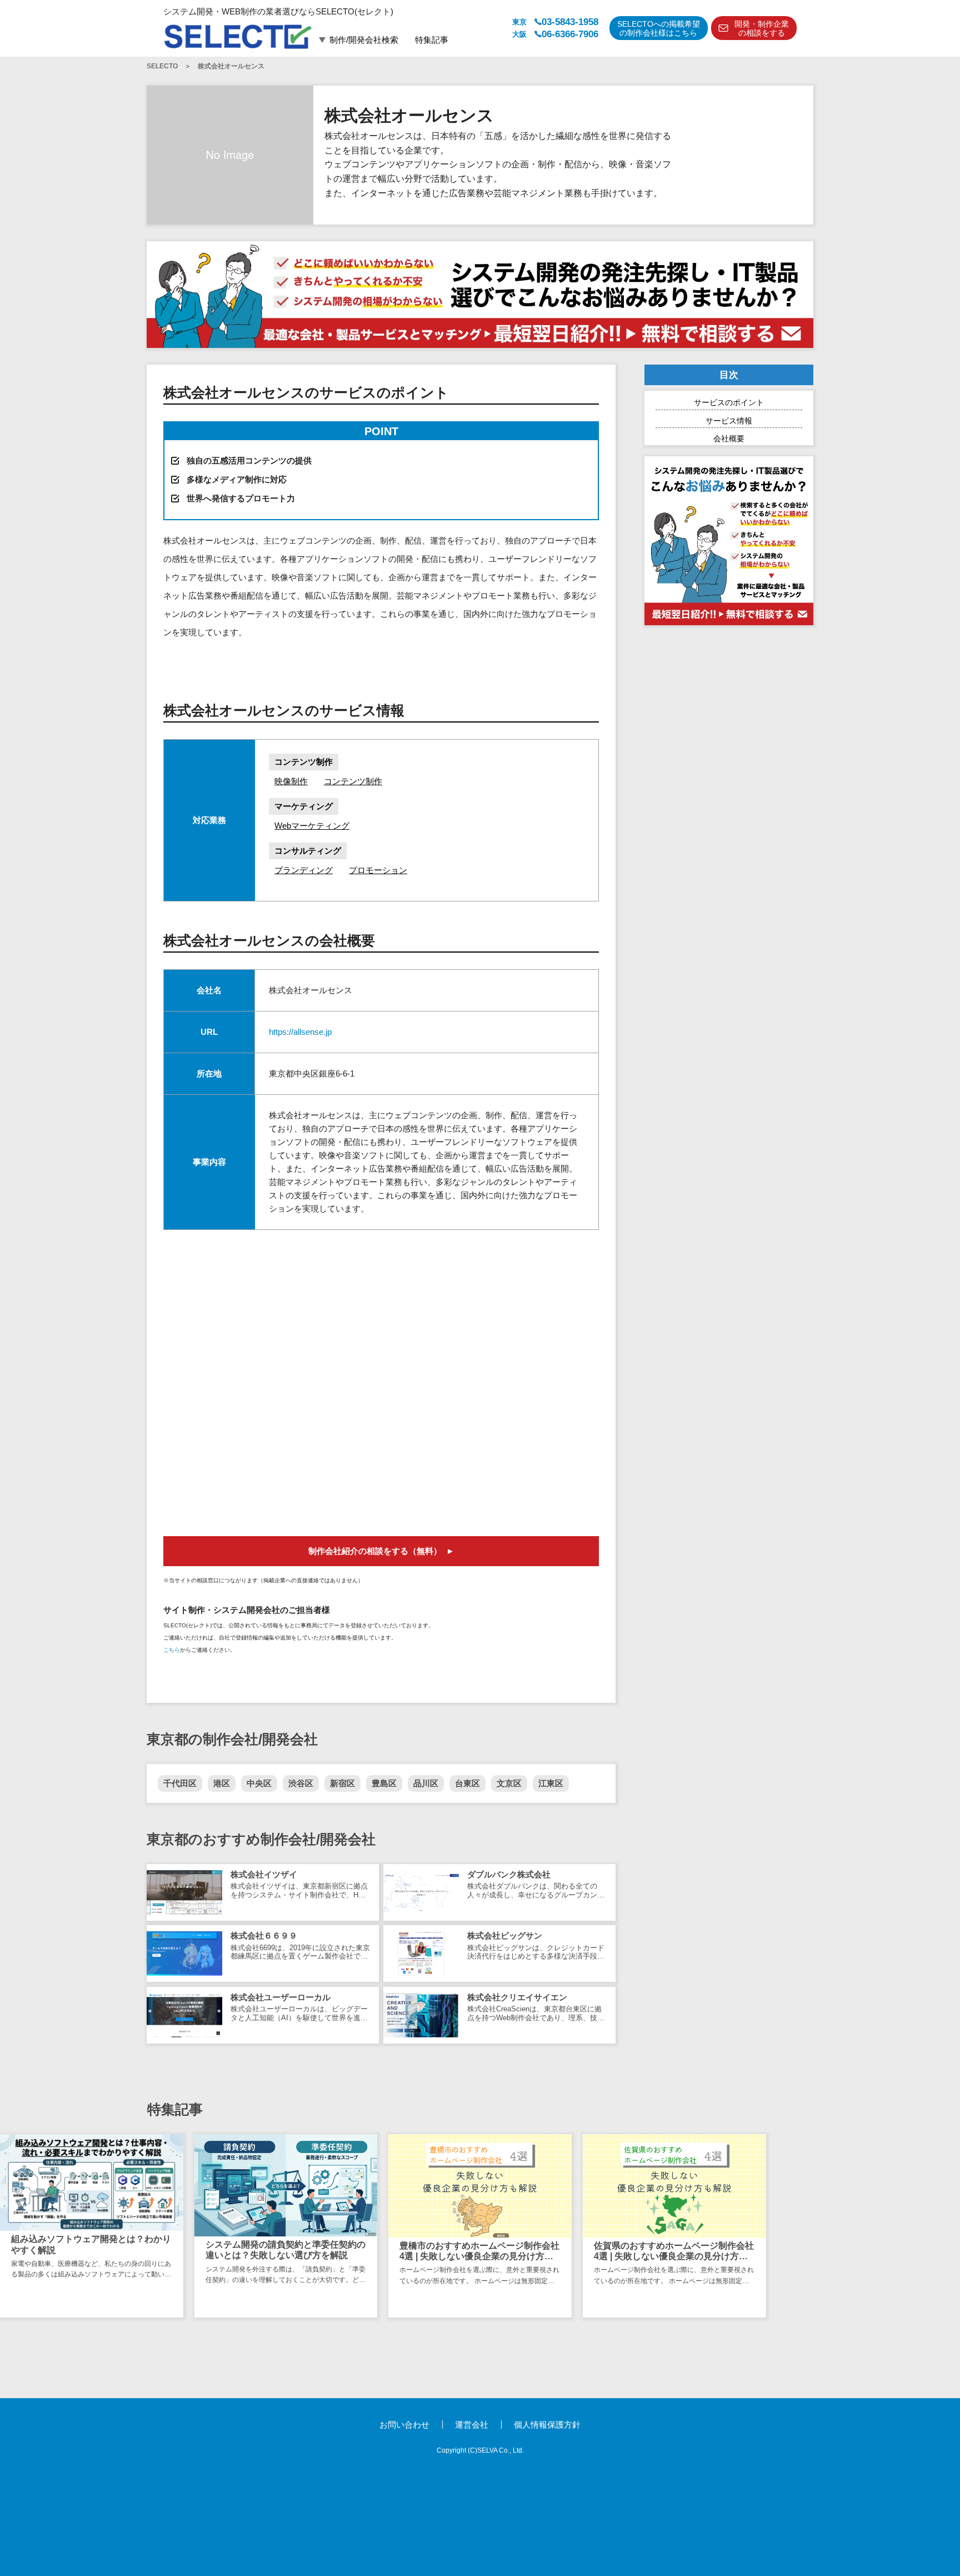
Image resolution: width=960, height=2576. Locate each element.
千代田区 (180, 1783)
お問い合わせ (404, 2425)
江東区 (551, 1783)
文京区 (509, 1783)
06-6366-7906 (570, 34)
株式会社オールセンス (231, 66)
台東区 (467, 1783)
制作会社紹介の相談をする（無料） (375, 1551)
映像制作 (291, 781)
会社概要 (729, 439)
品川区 (426, 1783)
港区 (222, 1783)
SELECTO (162, 66)
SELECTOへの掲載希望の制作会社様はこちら (659, 29)
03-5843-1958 (570, 22)
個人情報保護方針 (547, 2425)
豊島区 (384, 1783)
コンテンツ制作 (353, 781)
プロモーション (378, 870)
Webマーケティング (312, 826)
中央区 (259, 1783)
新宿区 (342, 1783)
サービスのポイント (729, 402)
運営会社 (472, 2425)
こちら (172, 1650)
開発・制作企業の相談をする (762, 29)
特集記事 (432, 40)
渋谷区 (301, 1783)
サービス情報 (729, 421)
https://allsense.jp (300, 1032)
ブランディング (304, 870)
